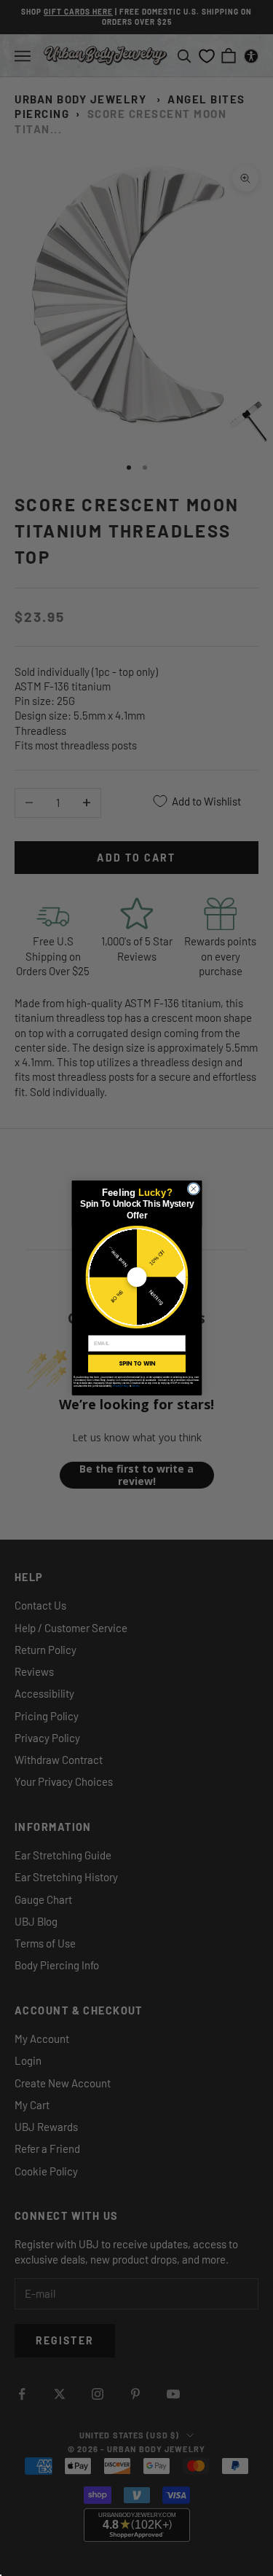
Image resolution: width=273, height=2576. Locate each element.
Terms (135, 1386)
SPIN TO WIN (136, 1363)
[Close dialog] (194, 1189)
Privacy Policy (120, 1386)
